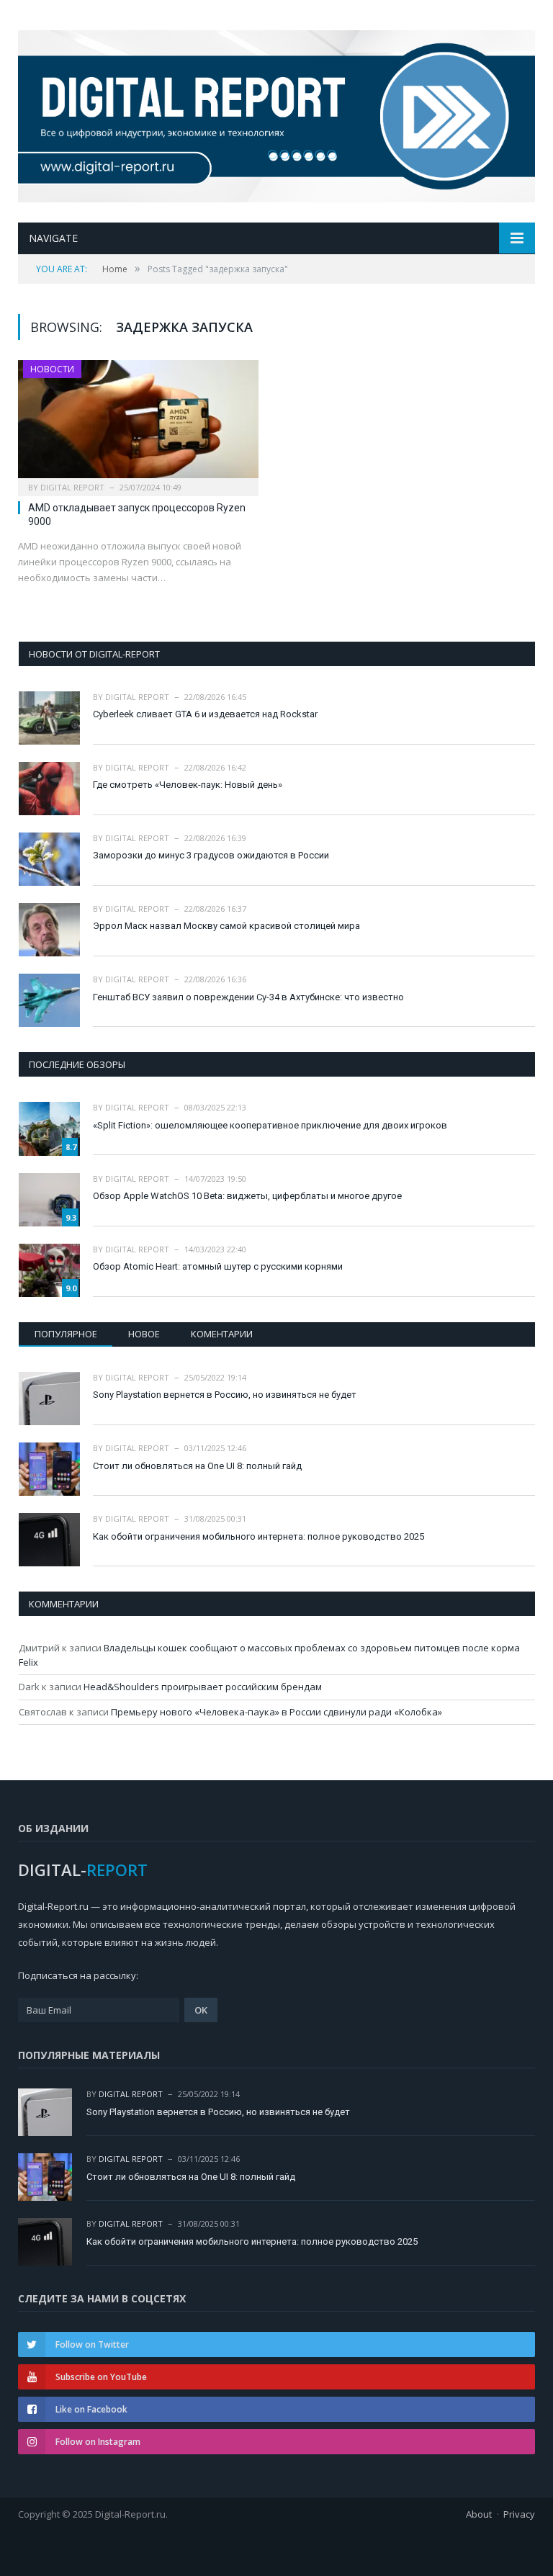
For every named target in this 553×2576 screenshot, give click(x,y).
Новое (144, 1334)
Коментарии (222, 1334)
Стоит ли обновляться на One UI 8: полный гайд (197, 1466)
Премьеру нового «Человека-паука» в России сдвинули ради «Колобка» (276, 1712)
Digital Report (72, 487)
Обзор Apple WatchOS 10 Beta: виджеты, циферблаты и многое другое (247, 1196)
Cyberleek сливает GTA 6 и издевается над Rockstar (205, 714)
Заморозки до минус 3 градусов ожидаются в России (211, 855)
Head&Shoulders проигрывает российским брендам (203, 1687)
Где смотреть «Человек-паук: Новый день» (188, 785)
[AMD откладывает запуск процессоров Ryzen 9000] (138, 423)
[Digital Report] (276, 113)
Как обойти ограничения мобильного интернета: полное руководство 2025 (258, 1536)
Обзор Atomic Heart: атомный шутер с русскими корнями (218, 1266)
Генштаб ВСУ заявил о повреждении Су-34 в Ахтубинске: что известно (248, 997)
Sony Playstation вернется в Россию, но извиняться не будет (225, 1395)
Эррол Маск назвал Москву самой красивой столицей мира (226, 926)
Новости (52, 369)
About (479, 2514)
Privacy (519, 2514)
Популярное (66, 1334)
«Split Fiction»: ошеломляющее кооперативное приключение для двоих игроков (270, 1125)
